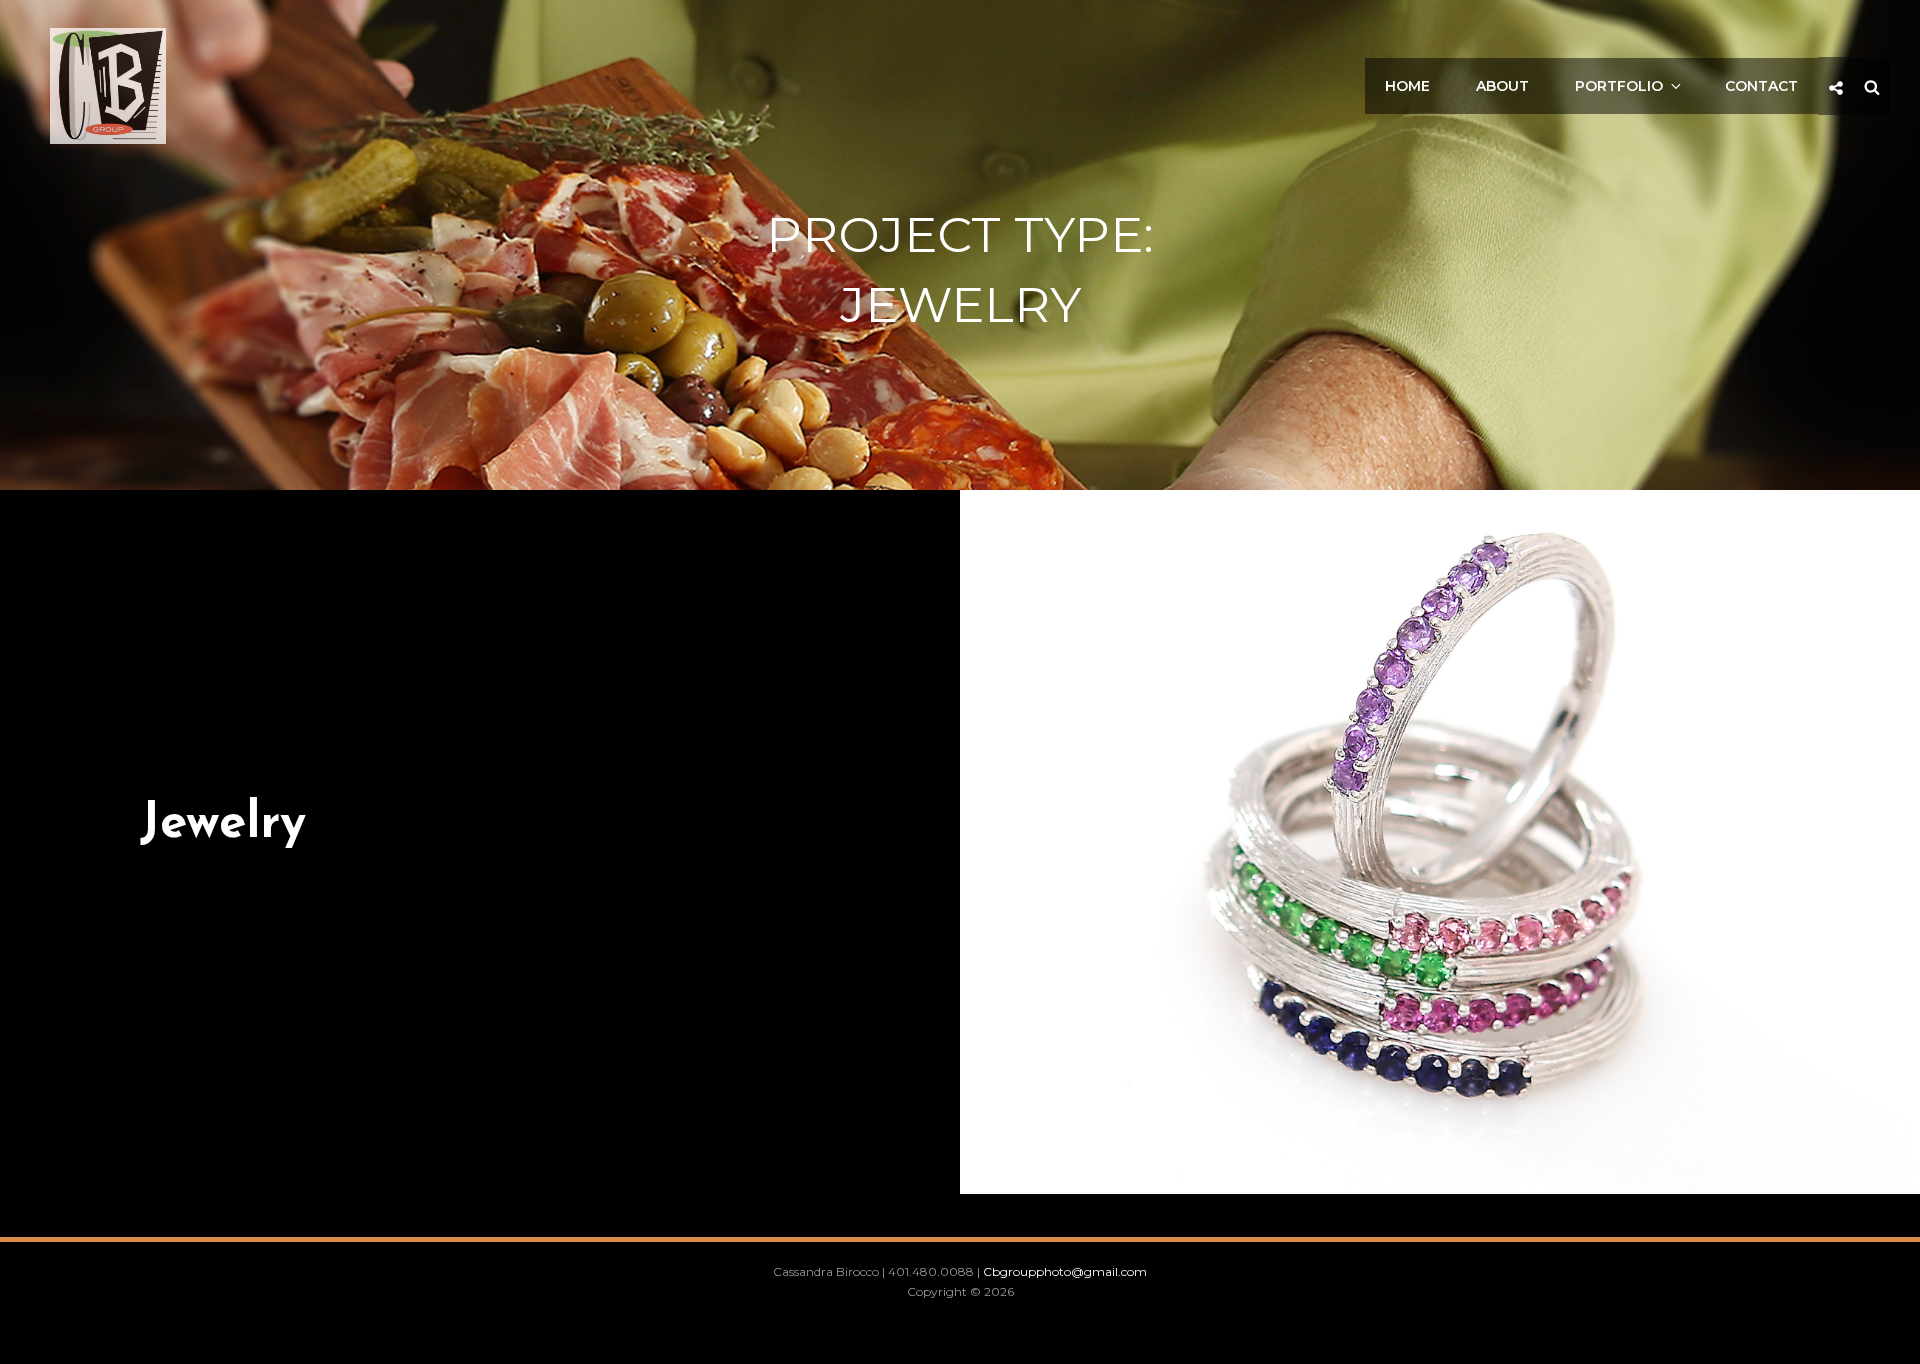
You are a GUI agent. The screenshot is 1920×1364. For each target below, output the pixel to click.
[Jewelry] (1440, 842)
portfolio (1619, 86)
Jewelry (223, 824)
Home (1407, 86)
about (1502, 86)
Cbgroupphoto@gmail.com (1065, 1271)
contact (1761, 86)
